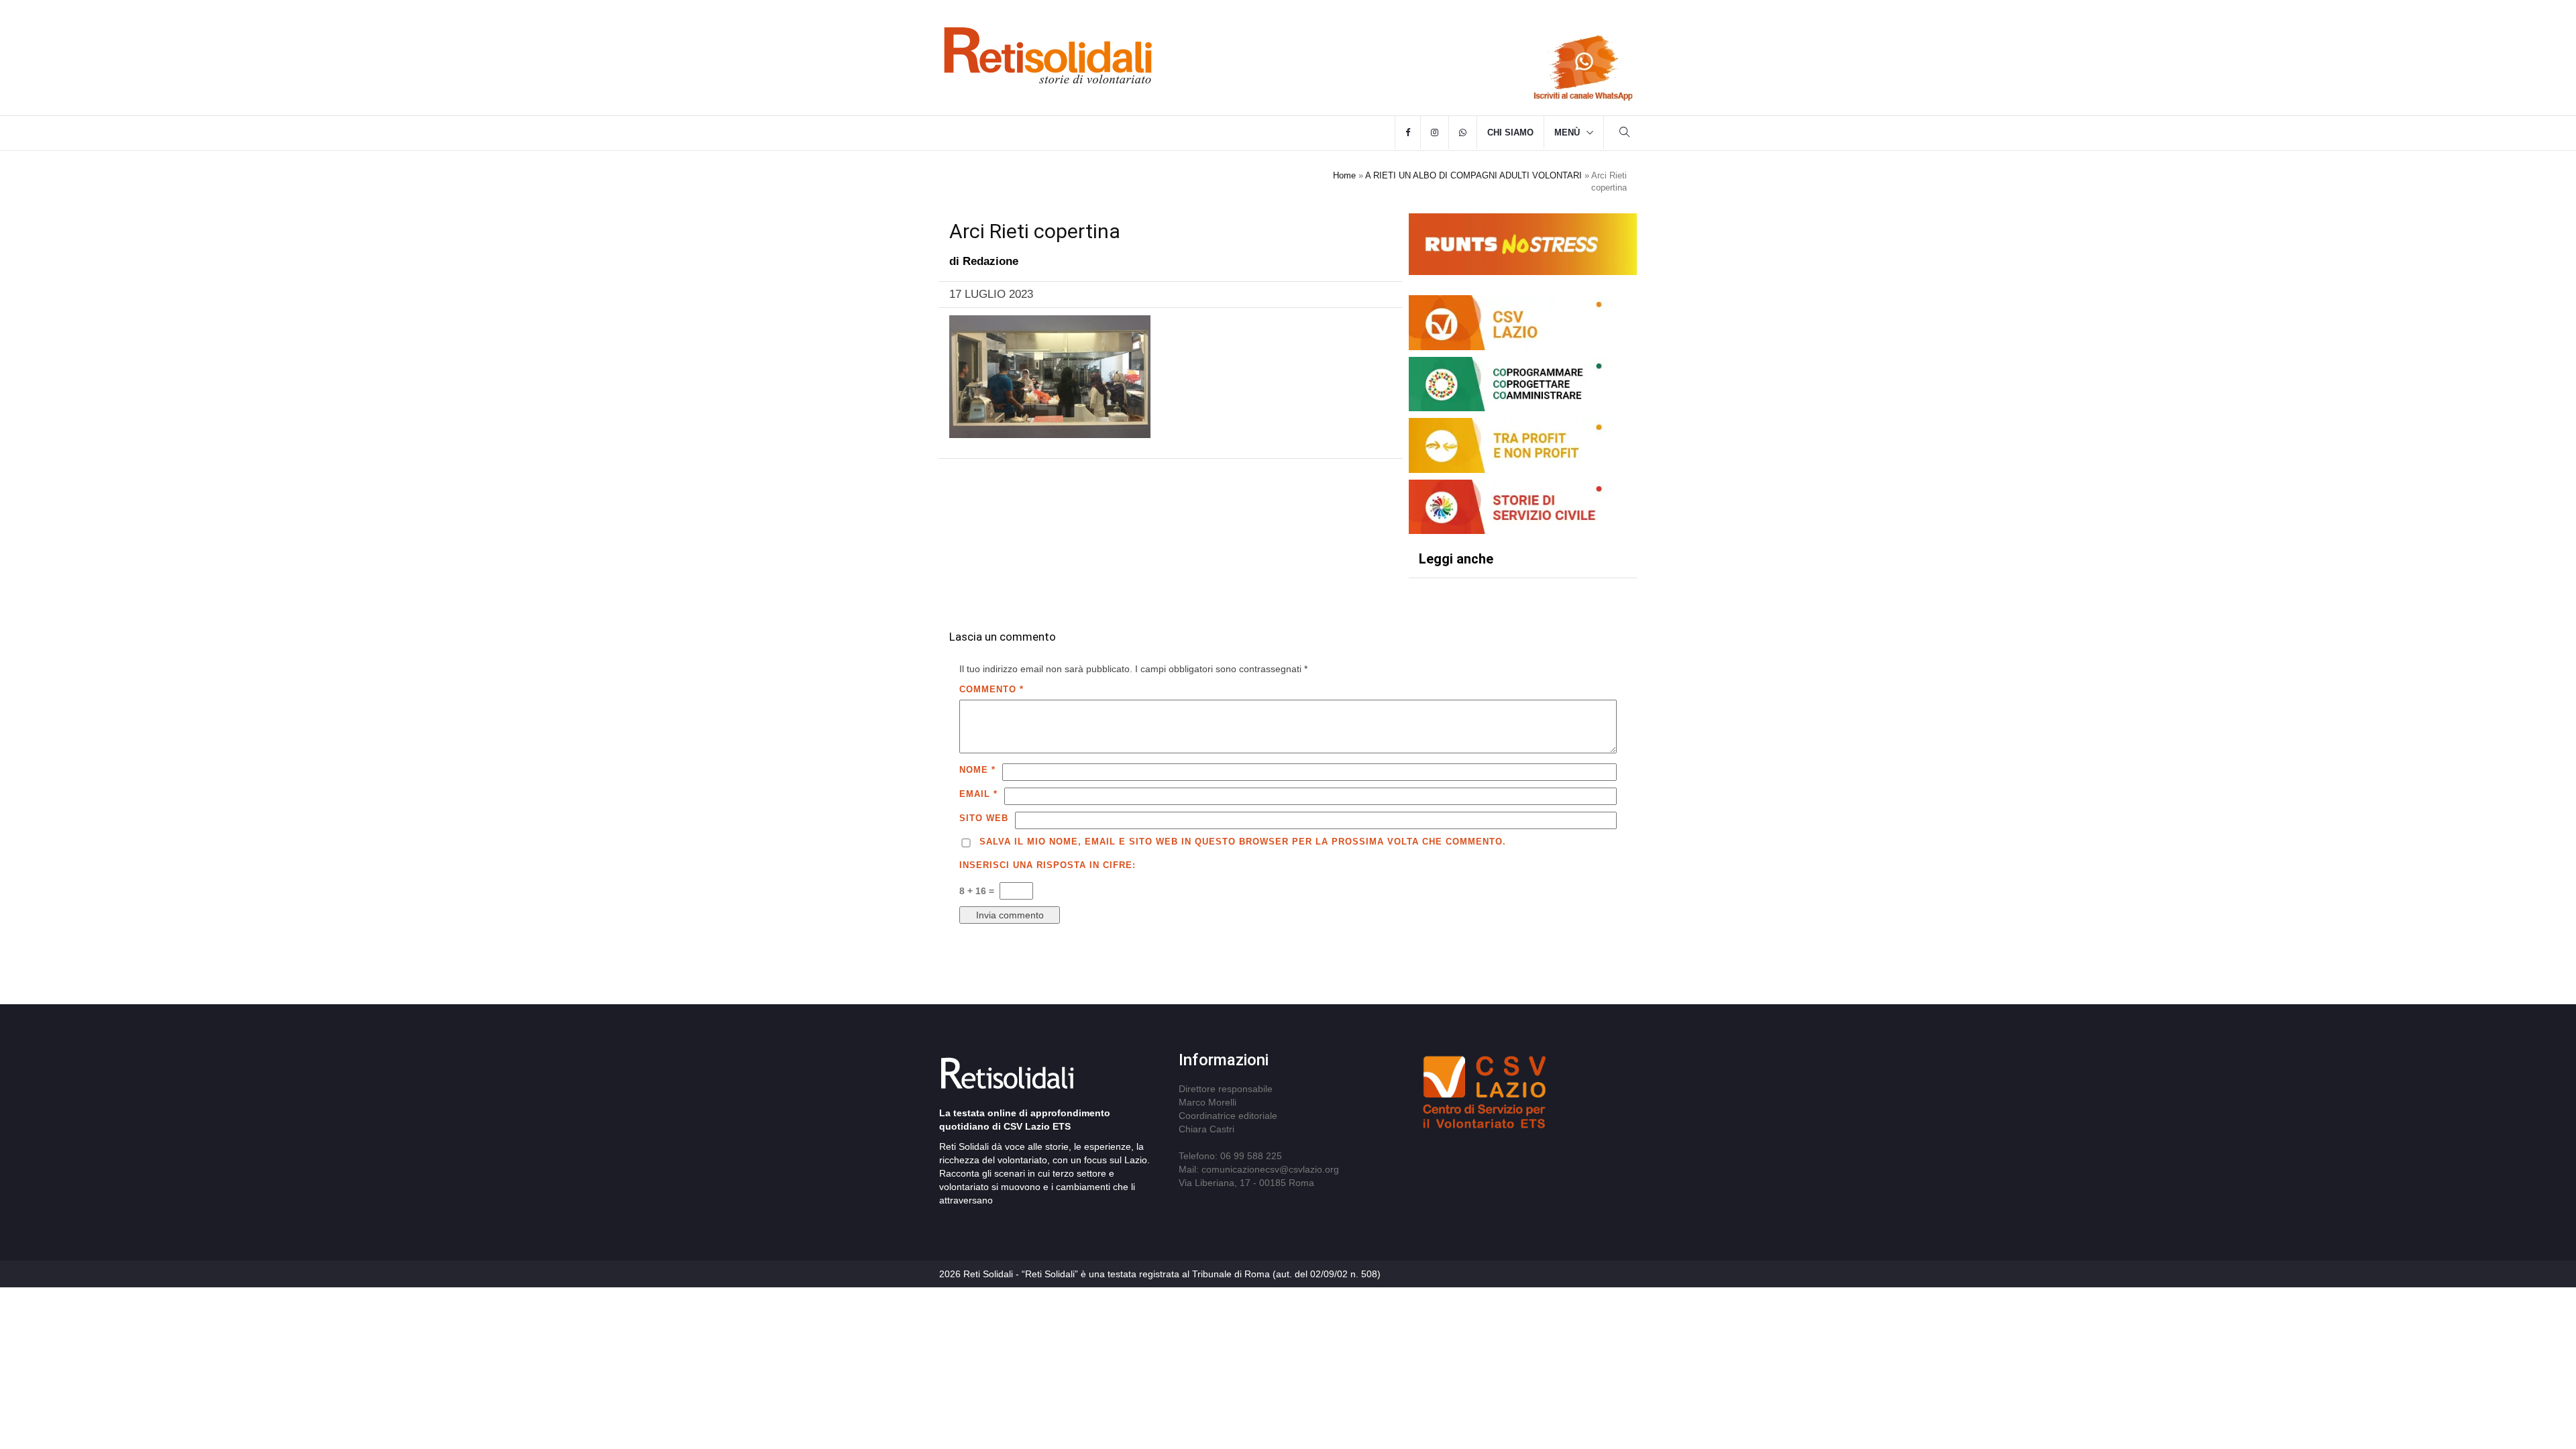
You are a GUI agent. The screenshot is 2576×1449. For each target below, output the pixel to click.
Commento (991, 689)
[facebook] (1408, 133)
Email (978, 794)
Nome (977, 770)
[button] (1625, 134)
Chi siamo (1510, 132)
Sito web (984, 818)
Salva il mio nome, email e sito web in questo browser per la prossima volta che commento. (1243, 842)
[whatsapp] (1463, 133)
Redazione (990, 261)
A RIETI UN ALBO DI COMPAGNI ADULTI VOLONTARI (1473, 175)
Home (1344, 175)
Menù (1567, 132)
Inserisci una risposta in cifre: (1048, 865)
